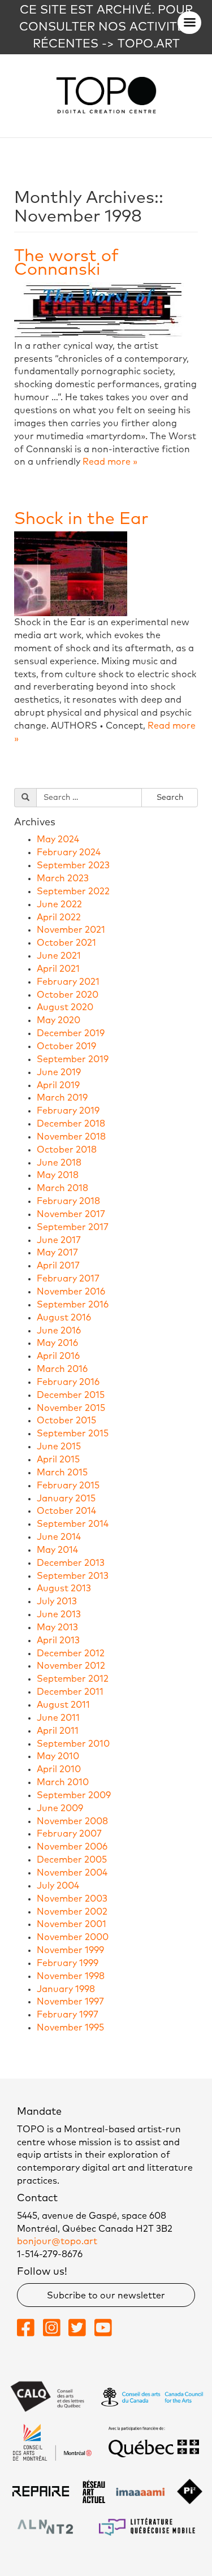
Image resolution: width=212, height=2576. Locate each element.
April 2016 (58, 1356)
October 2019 (66, 1046)
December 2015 (71, 1395)
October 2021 (66, 943)
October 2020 (68, 995)
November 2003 (72, 1899)
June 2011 (58, 1718)
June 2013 (59, 1614)
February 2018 (68, 1201)
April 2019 (58, 1085)
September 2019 (73, 1059)
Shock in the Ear (81, 519)
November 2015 (71, 1408)
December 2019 (71, 1033)
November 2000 (73, 1937)
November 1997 (70, 2002)
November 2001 (72, 1924)
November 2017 (71, 1214)
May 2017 (57, 1253)
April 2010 (59, 1769)
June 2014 (59, 1537)
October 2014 (66, 1511)
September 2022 (73, 891)
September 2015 (73, 1434)
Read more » (110, 462)
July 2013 (57, 1601)
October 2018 (67, 1150)
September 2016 (73, 1305)
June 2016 (59, 1331)
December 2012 (71, 1653)
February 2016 (68, 1382)
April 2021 (58, 969)
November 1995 (70, 2028)
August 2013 (64, 1588)
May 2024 (58, 839)
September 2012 (73, 1679)
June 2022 (59, 904)
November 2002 (72, 1912)
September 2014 (73, 1524)
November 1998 (71, 1976)
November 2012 (71, 1666)
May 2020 (59, 1020)
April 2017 (58, 1266)
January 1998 (66, 1989)
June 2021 (59, 956)
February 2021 (68, 982)
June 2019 (59, 1072)
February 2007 (69, 1834)
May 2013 (57, 1627)
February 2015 (68, 1486)
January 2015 (66, 1499)
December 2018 (71, 1124)
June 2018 (59, 1163)
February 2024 (69, 852)
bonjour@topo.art (57, 2241)
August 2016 (64, 1318)
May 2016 (57, 1343)
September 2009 (74, 1795)
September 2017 (73, 1227)
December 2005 (72, 1860)
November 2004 (72, 1873)
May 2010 (58, 1756)
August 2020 (65, 1007)
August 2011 (63, 1705)
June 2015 (59, 1447)
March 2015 (62, 1473)
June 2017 (59, 1240)
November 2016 (71, 1292)
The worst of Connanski (66, 263)
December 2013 (71, 1563)
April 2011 (58, 1731)
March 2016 (62, 1369)
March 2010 (63, 1782)
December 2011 (70, 1692)
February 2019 (68, 1111)
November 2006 (72, 1847)
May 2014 (57, 1550)
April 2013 (58, 1640)
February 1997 (68, 2015)
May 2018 (58, 1175)
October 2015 (66, 1421)
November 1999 (70, 1950)
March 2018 (62, 1188)
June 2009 (60, 1808)
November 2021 (71, 930)
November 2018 (71, 1137)
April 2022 (59, 917)
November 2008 (72, 1821)
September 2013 (73, 1576)
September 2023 (73, 865)
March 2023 (63, 878)
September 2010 (73, 1744)
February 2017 (68, 1279)
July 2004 (58, 1886)
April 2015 (58, 1460)
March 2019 (62, 1098)
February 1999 (68, 1963)
